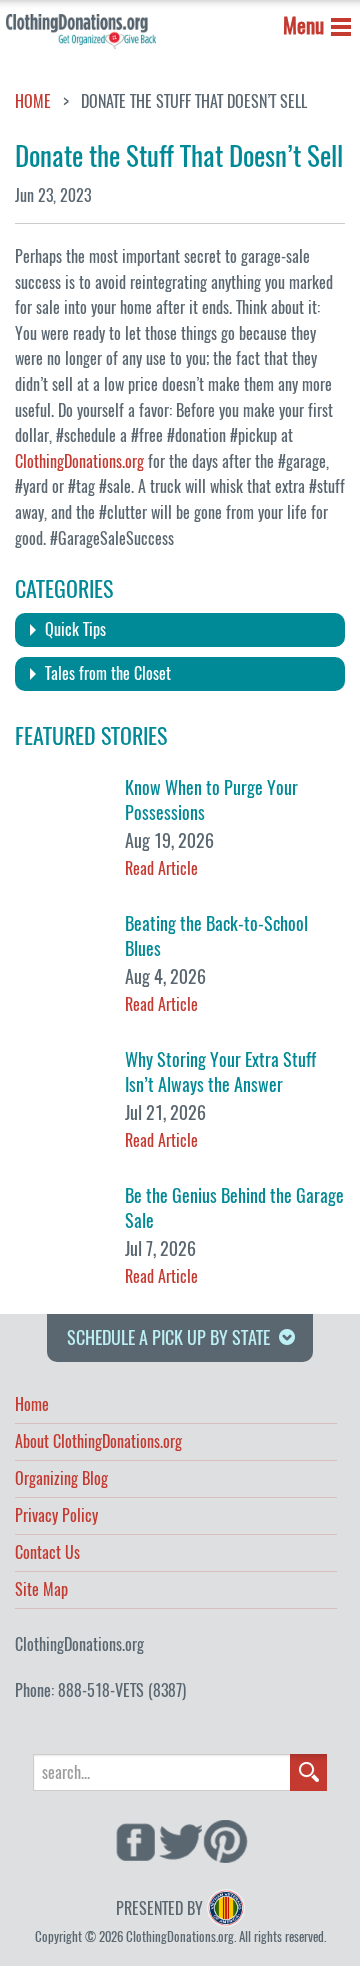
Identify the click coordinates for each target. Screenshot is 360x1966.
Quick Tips (75, 629)
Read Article (161, 868)
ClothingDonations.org (79, 461)
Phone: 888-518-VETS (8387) (100, 1690)
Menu (303, 25)
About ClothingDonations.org (98, 1443)
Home (33, 102)
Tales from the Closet (108, 673)
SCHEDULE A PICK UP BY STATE (168, 1337)
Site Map (41, 1591)
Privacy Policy (56, 1517)
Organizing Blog (61, 1480)
